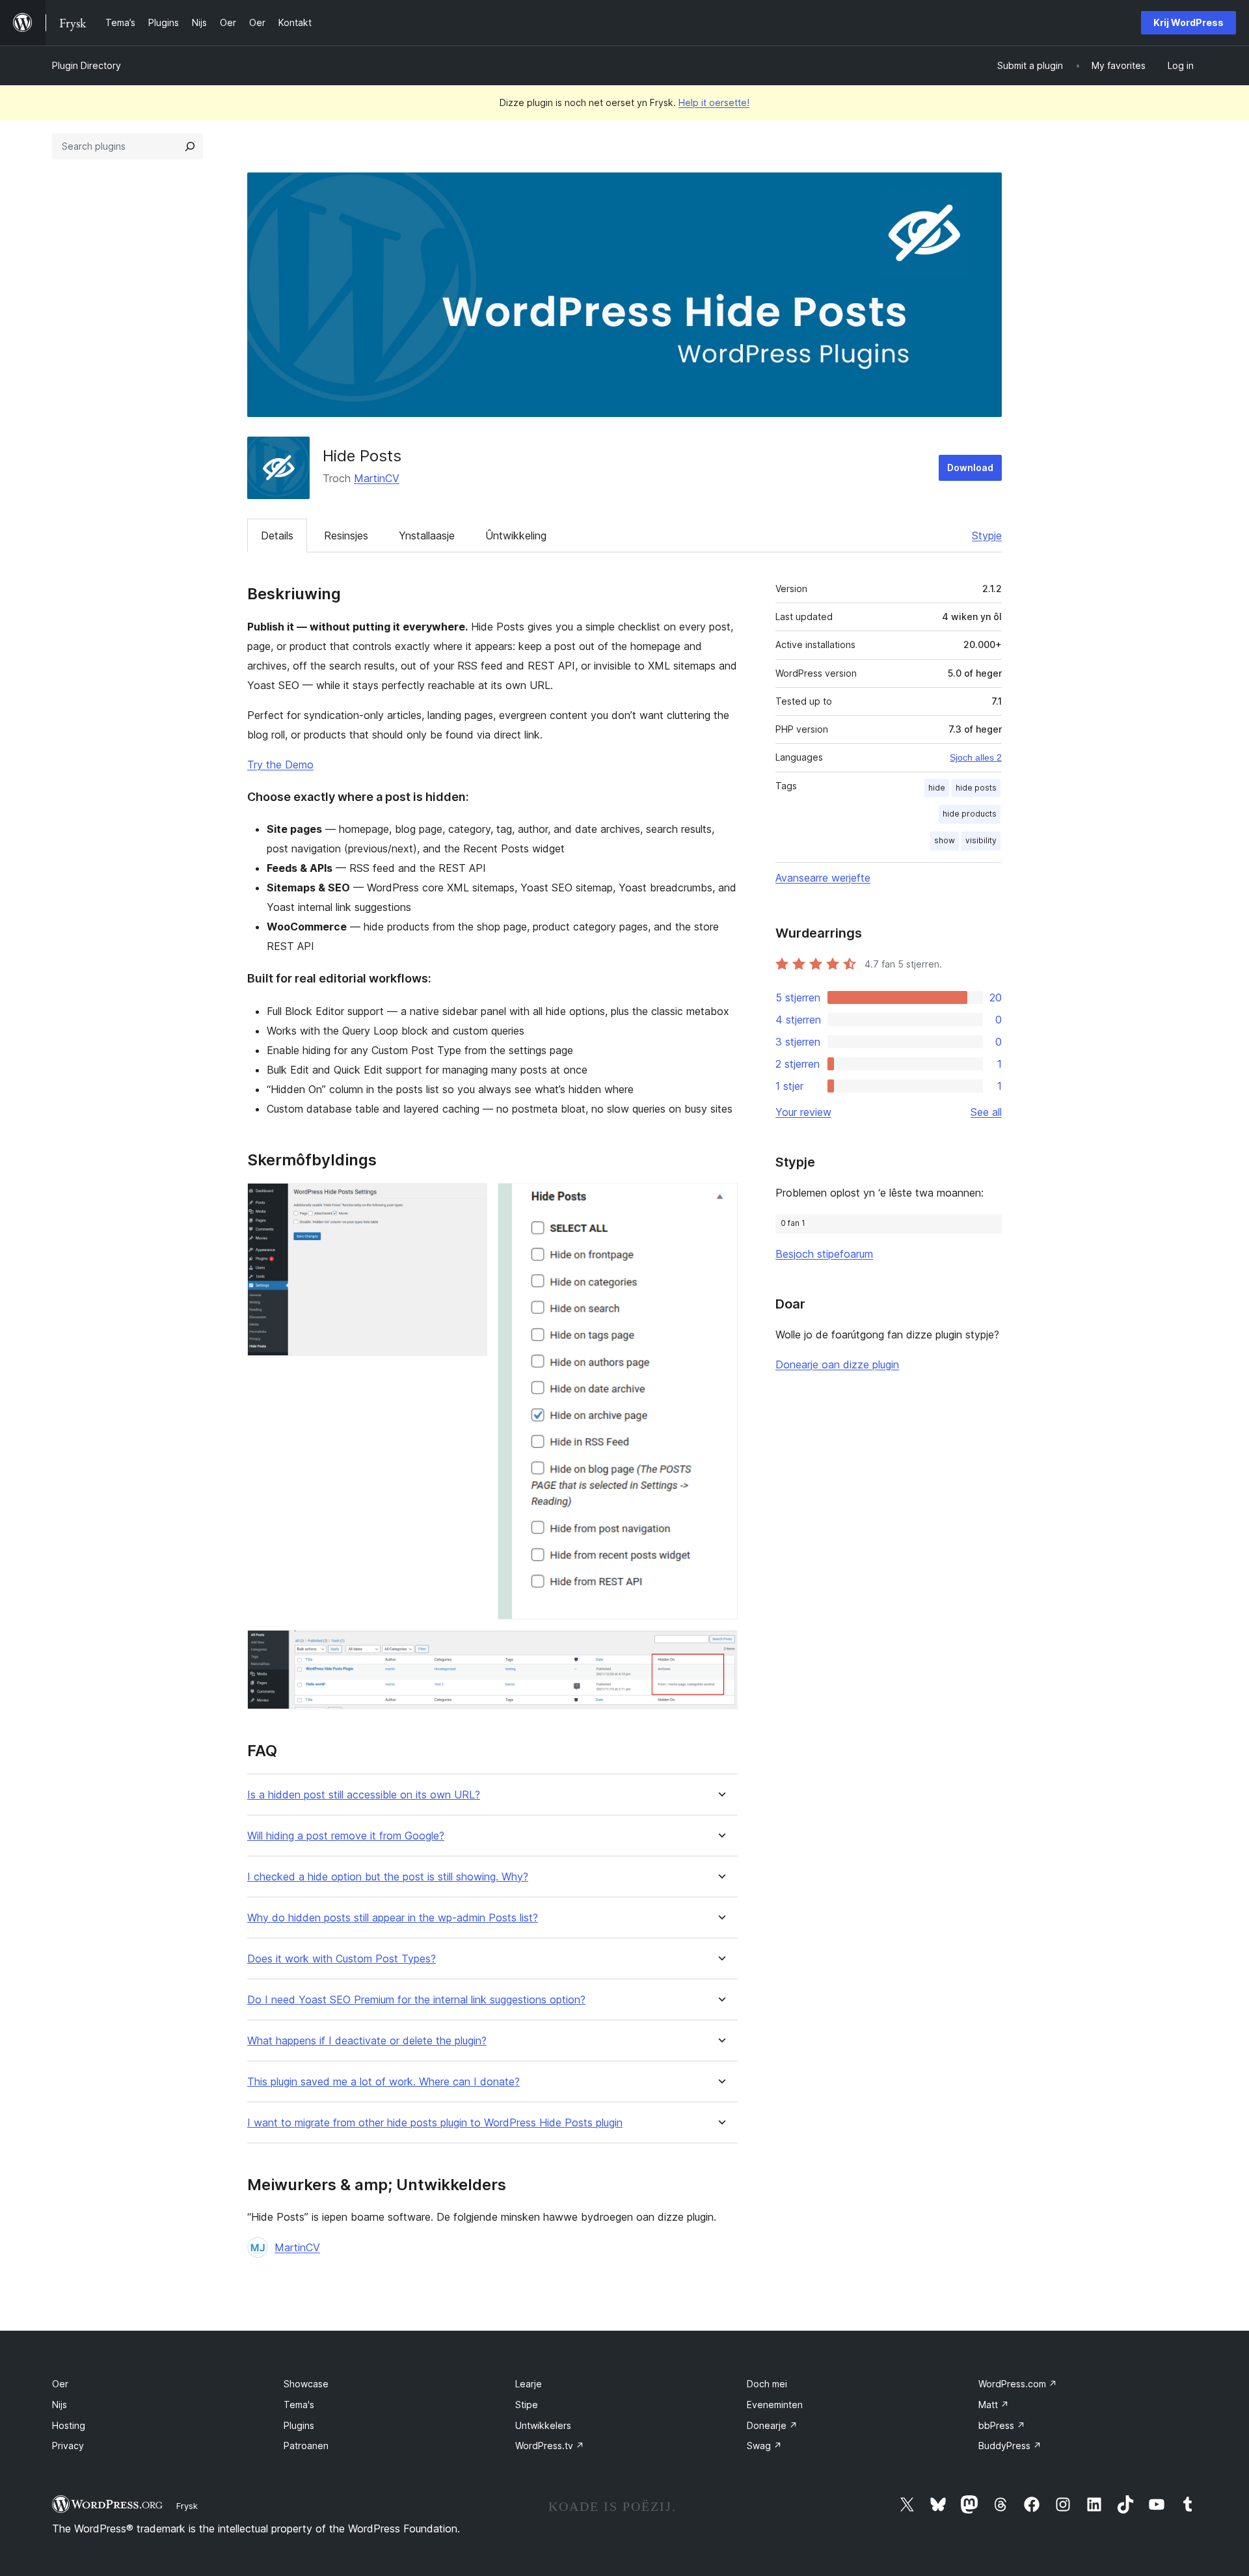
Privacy (68, 2446)
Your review (803, 1112)
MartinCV (377, 478)
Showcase (306, 2384)
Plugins (299, 2425)
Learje (529, 2384)
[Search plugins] (190, 146)
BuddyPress (1010, 2446)
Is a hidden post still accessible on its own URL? (364, 1795)
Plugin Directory (87, 65)
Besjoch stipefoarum (824, 1254)
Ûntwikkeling (516, 536)
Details (277, 536)
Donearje (772, 2425)
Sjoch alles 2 (976, 757)
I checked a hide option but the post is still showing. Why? (388, 1877)
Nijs (60, 2405)
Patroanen (306, 2446)
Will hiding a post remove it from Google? (346, 1836)
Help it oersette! (714, 102)
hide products (970, 814)
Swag (764, 2446)
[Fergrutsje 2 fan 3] (720, 1200)
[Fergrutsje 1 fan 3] (470, 1200)
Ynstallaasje (427, 536)
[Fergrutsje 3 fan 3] (720, 1647)
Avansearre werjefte (823, 878)
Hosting (69, 2425)
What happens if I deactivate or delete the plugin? (367, 2041)
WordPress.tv (550, 2446)
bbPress (1002, 2425)
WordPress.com (1018, 2384)
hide (937, 788)
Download (970, 468)
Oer (60, 2384)
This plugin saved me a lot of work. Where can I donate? (383, 2082)
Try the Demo (280, 765)
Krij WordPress (1189, 22)
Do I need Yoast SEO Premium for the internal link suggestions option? (416, 2000)
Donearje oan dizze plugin (837, 1364)
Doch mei (767, 2384)
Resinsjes (346, 536)
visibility (981, 840)
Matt (994, 2405)
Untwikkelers (543, 2425)
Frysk (187, 2506)
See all (986, 1112)
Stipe (527, 2405)
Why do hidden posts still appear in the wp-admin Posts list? (393, 1918)
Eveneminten (775, 2405)
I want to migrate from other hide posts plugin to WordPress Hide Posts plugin (435, 2123)
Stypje (987, 536)
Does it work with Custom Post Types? (342, 1959)
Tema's (299, 2405)
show (945, 840)
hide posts (976, 788)
